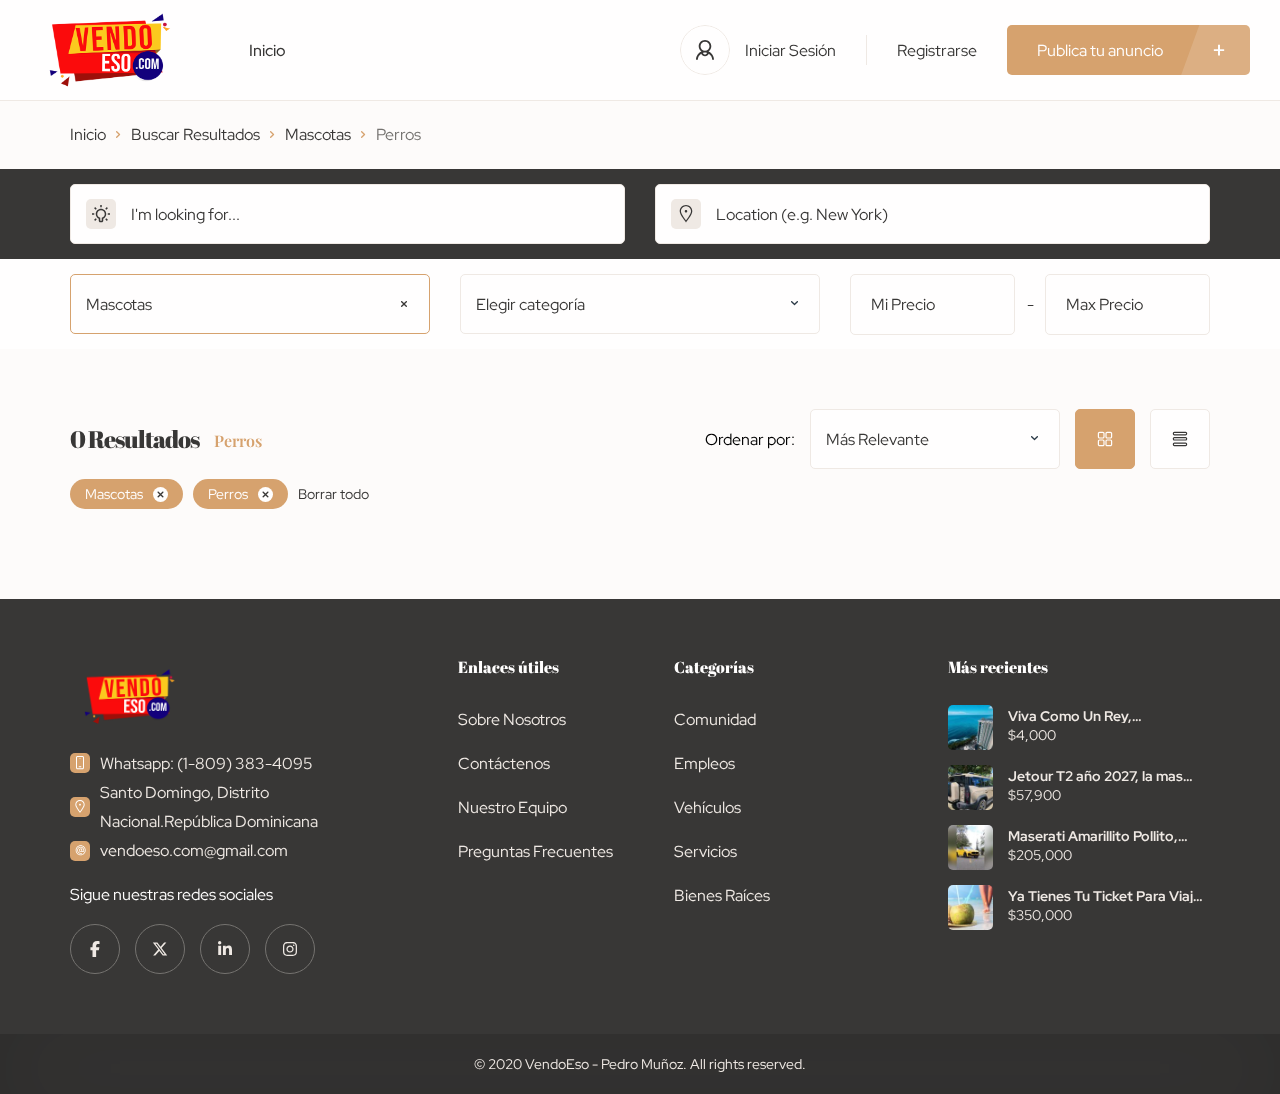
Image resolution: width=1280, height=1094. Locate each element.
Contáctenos (504, 763)
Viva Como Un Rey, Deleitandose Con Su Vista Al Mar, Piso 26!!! (1103, 716)
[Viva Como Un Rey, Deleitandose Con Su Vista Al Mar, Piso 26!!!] (970, 727)
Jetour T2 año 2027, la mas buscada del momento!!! (1095, 776)
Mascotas (318, 134)
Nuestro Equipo (512, 807)
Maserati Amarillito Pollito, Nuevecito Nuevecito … (1093, 836)
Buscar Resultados (195, 134)
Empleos (704, 763)
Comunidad (715, 719)
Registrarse (937, 50)
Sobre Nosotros (512, 719)
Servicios (705, 851)
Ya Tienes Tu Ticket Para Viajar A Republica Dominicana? (1107, 896)
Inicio (267, 50)
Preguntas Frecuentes (535, 851)
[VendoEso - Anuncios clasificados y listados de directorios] (109, 50)
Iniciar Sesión (790, 50)
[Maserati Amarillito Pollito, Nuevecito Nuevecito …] (970, 847)
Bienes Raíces (722, 895)
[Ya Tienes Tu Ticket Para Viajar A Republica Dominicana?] (970, 907)
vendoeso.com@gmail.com (194, 850)
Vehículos (707, 807)
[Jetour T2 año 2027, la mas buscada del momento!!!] (970, 787)
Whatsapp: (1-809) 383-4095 (206, 763)
